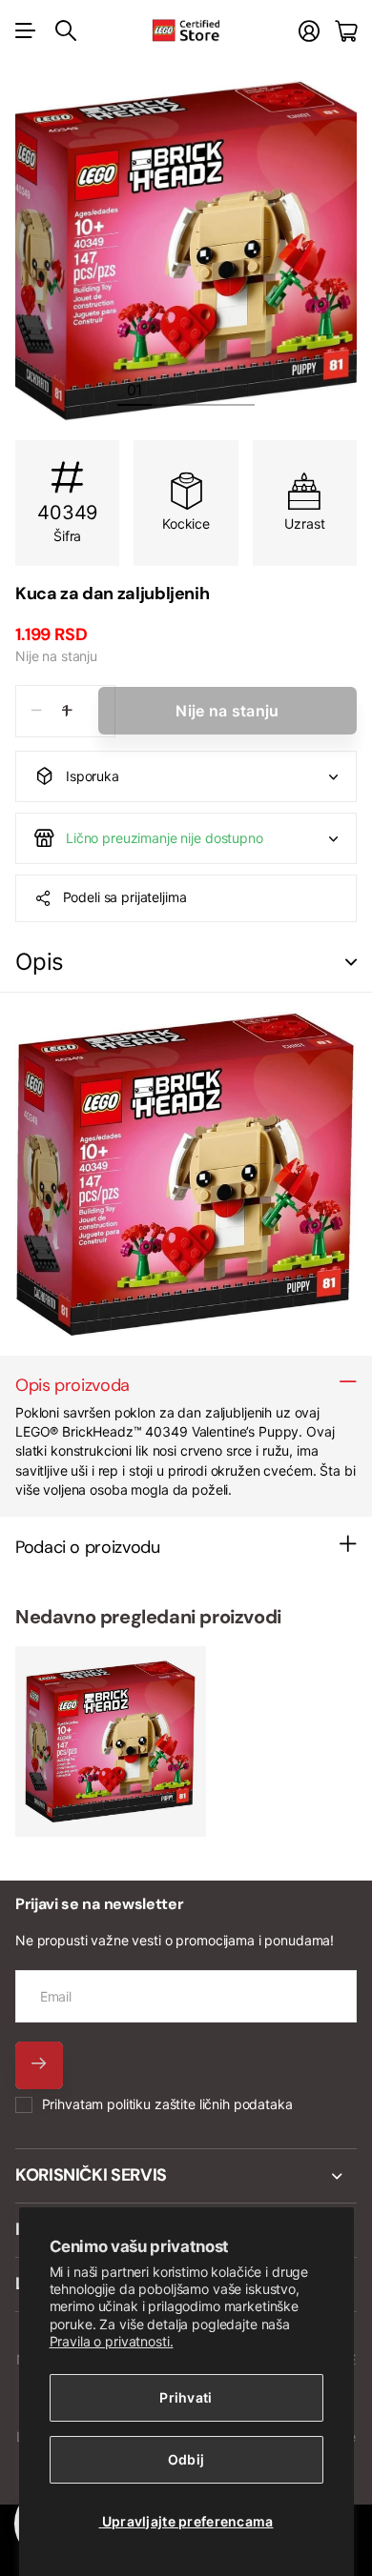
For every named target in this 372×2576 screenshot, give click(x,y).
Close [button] (186, 2176)
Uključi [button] (351, 963)
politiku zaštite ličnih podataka (200, 2104)
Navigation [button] (26, 30)
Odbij (186, 2459)
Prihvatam (167, 2104)
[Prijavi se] (309, 31)
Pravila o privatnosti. (112, 2341)
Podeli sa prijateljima (125, 897)
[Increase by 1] (67, 711)
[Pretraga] (66, 30)
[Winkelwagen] (346, 31)
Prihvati (186, 2397)
